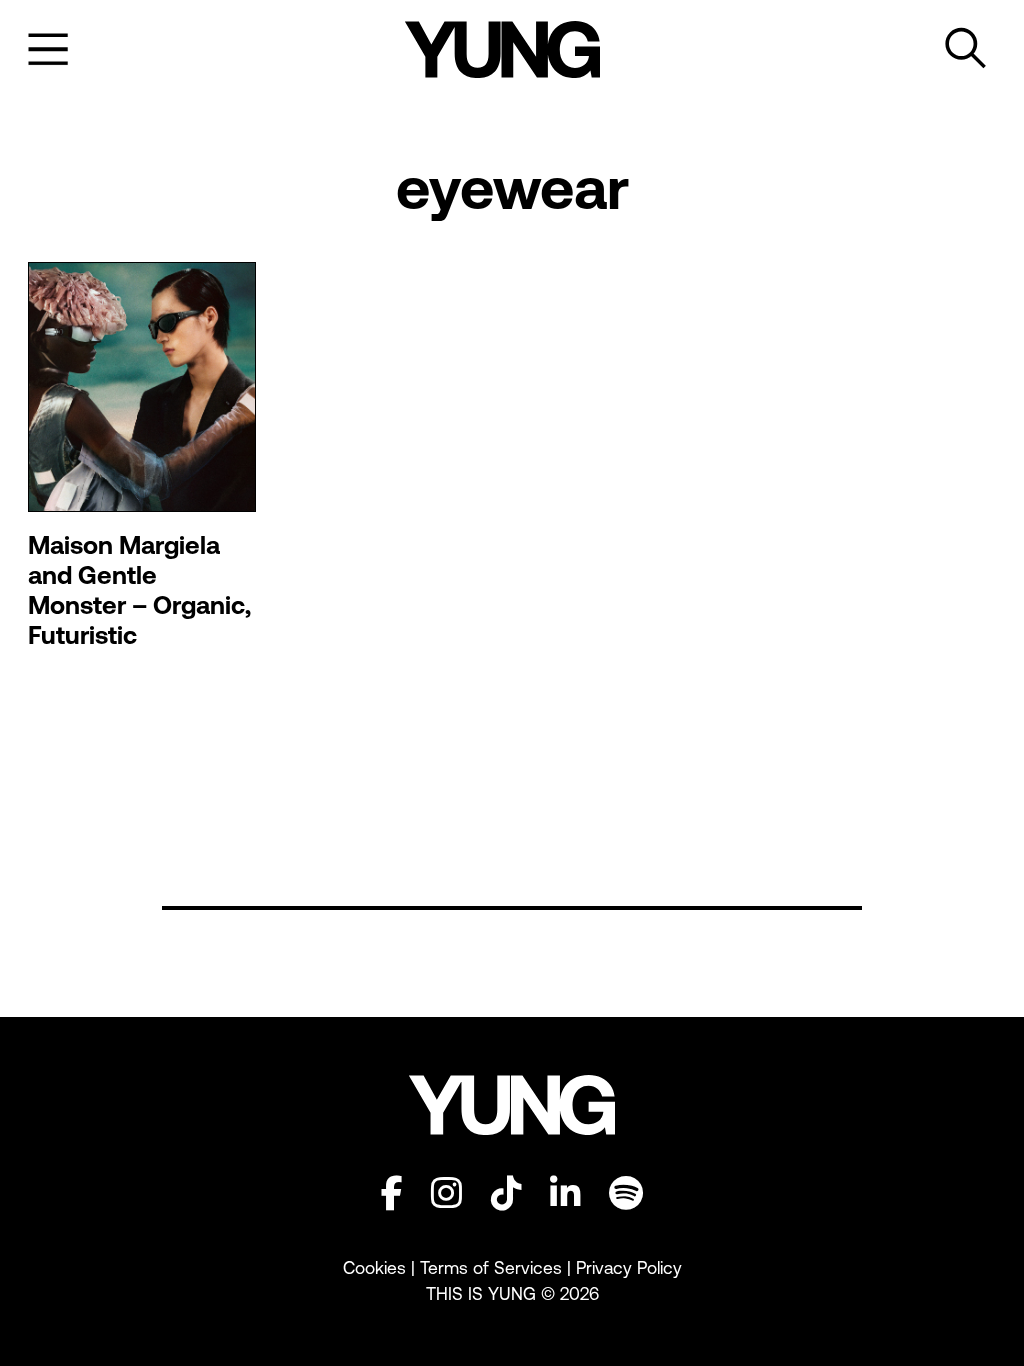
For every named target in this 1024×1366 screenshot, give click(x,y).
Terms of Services (491, 1268)
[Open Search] (966, 49)
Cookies (377, 1268)
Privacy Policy (629, 1268)
